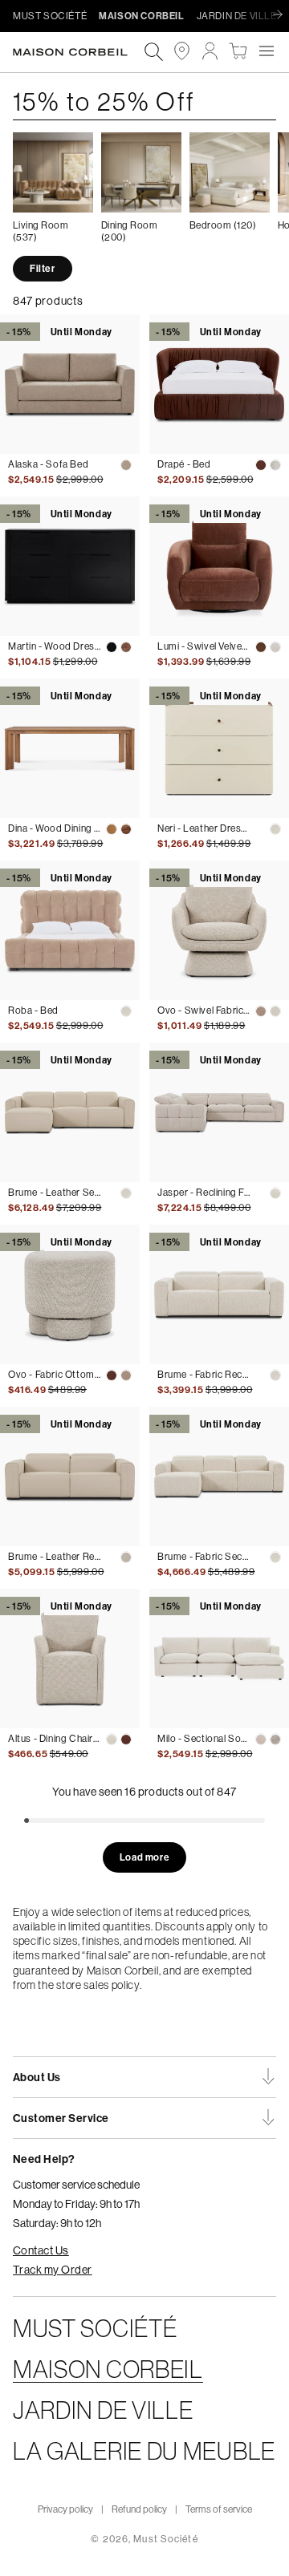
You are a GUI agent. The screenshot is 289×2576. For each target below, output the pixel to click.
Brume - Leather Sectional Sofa (54, 1193)
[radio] (126, 465)
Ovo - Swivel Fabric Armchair (204, 1011)
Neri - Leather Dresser (204, 828)
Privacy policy (65, 2509)
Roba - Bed (33, 1011)
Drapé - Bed (184, 464)
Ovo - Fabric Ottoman (54, 1375)
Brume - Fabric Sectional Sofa (204, 1557)
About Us (37, 2077)
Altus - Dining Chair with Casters (54, 1739)
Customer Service (61, 2118)
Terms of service (219, 2509)
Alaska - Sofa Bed (48, 464)
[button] (266, 51)
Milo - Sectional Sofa (204, 1739)
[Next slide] (282, 15)
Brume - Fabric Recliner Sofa (204, 1375)
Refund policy (139, 2509)
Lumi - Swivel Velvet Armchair (204, 646)
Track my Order (53, 2270)
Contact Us (41, 2250)
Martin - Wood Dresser (54, 646)
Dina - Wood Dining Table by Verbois (54, 828)
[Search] (154, 53)
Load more (144, 1857)
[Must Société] (78, 52)
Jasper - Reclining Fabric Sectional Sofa (204, 1193)
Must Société (165, 2539)
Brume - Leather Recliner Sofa (54, 1557)
